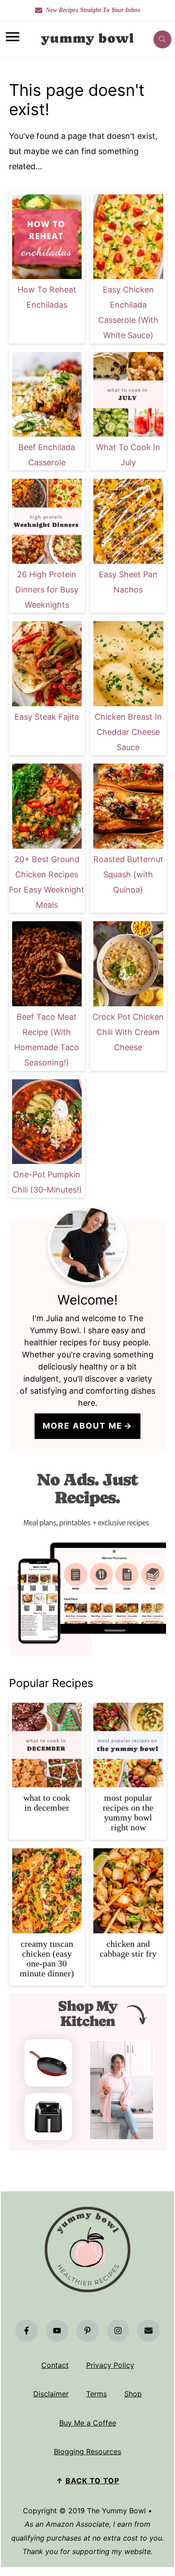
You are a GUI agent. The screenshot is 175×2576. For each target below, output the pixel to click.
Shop (133, 2394)
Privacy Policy (110, 2365)
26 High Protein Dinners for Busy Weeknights (47, 590)
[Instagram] (118, 2331)
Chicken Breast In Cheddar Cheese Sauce (128, 732)
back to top (92, 2481)
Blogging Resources (87, 2451)
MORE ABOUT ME (83, 1426)
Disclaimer (51, 2394)
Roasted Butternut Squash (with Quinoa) (128, 874)
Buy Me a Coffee (88, 2423)
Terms (96, 2394)
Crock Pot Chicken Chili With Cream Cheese (128, 1032)
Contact (55, 2365)
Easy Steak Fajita (47, 717)
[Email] (149, 2331)
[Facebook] (26, 2331)
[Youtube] (57, 2331)
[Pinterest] (87, 2331)
